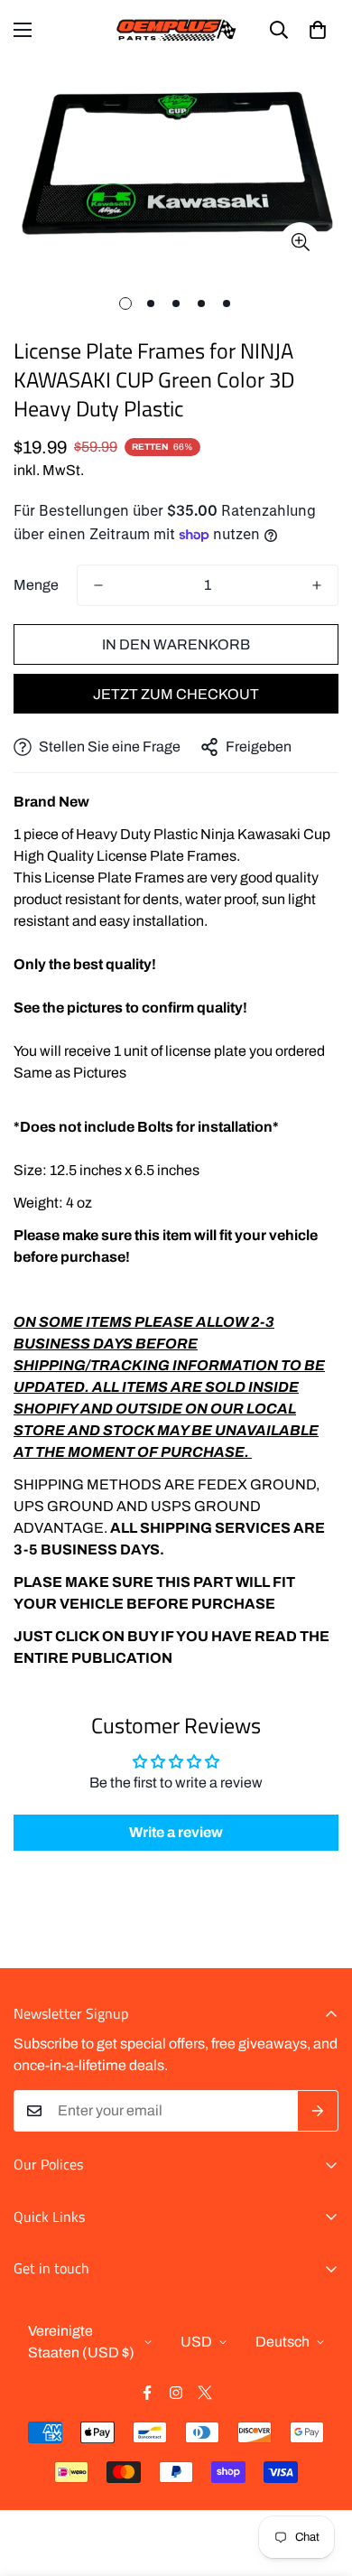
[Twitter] (205, 2393)
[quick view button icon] (300, 243)
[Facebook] (147, 2393)
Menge (36, 585)
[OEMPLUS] (176, 30)
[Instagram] (176, 2393)
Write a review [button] (176, 1832)
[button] (318, 30)
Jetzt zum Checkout (176, 694)
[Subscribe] (318, 2111)
